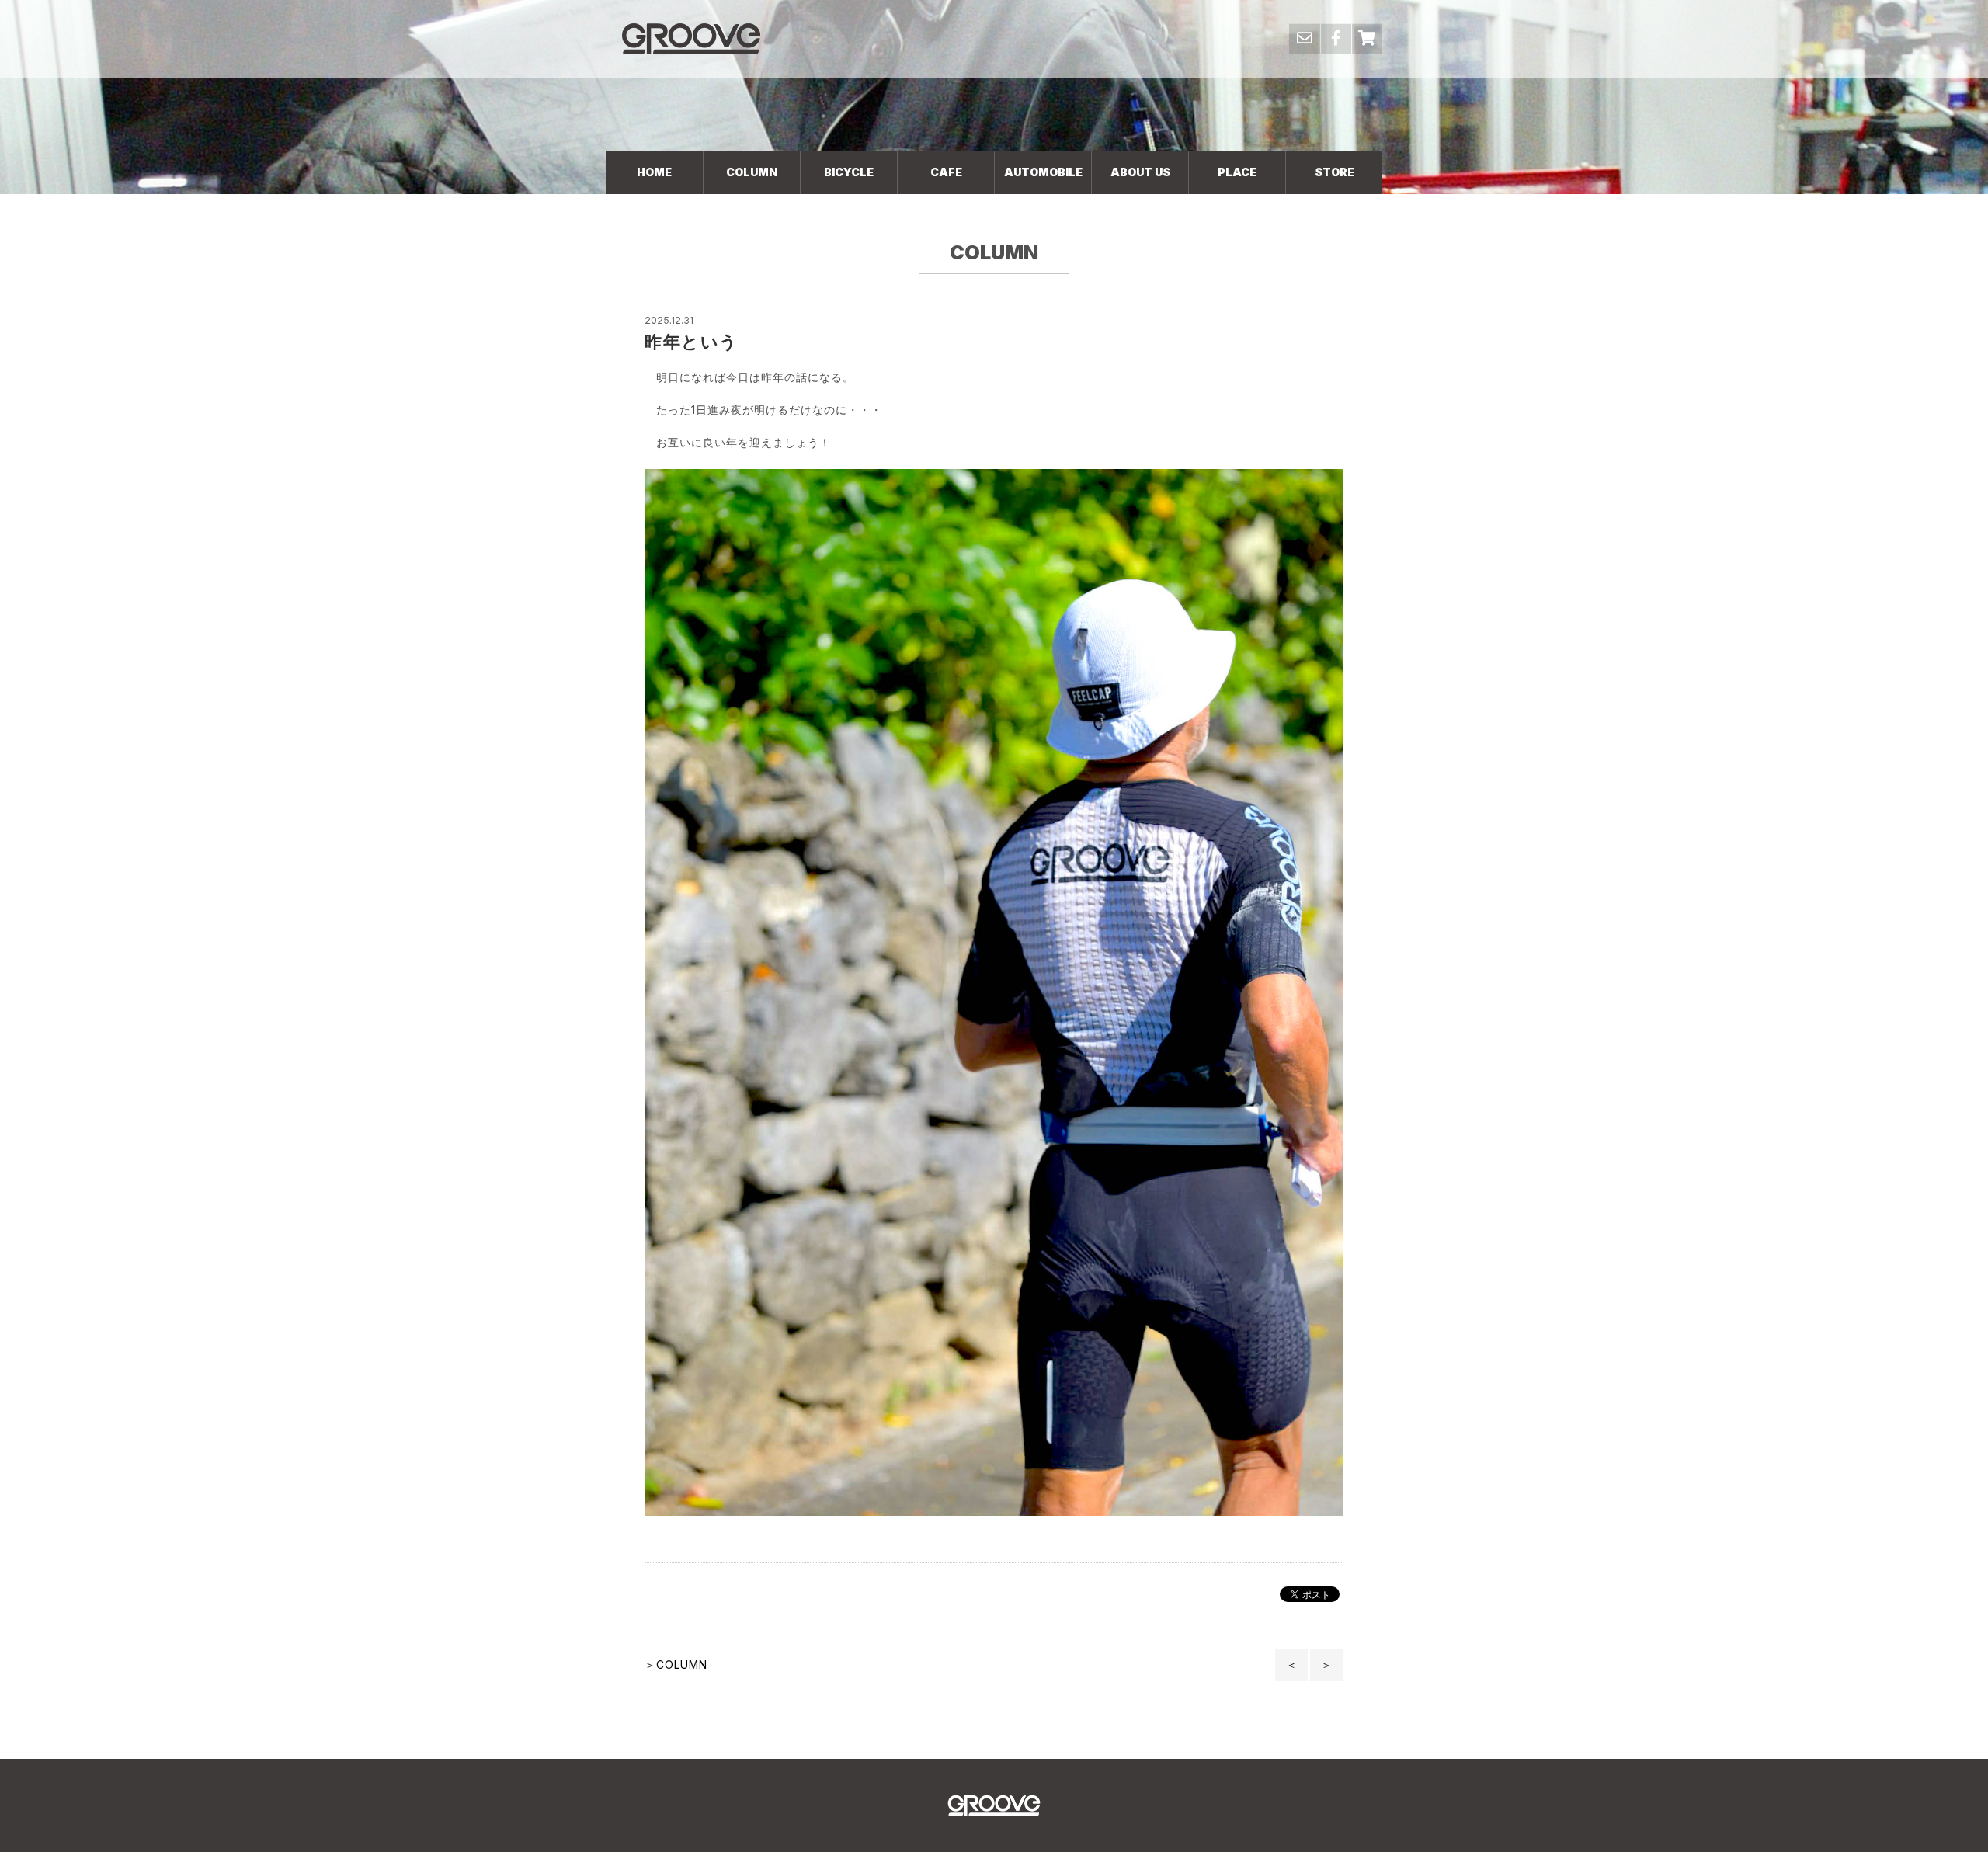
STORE (1335, 172)
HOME (654, 172)
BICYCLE (849, 172)
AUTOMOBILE (1043, 172)
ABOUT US (1140, 172)
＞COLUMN (676, 1664)
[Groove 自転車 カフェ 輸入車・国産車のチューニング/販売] (691, 38)
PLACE (1237, 172)
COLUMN (752, 172)
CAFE (946, 172)
